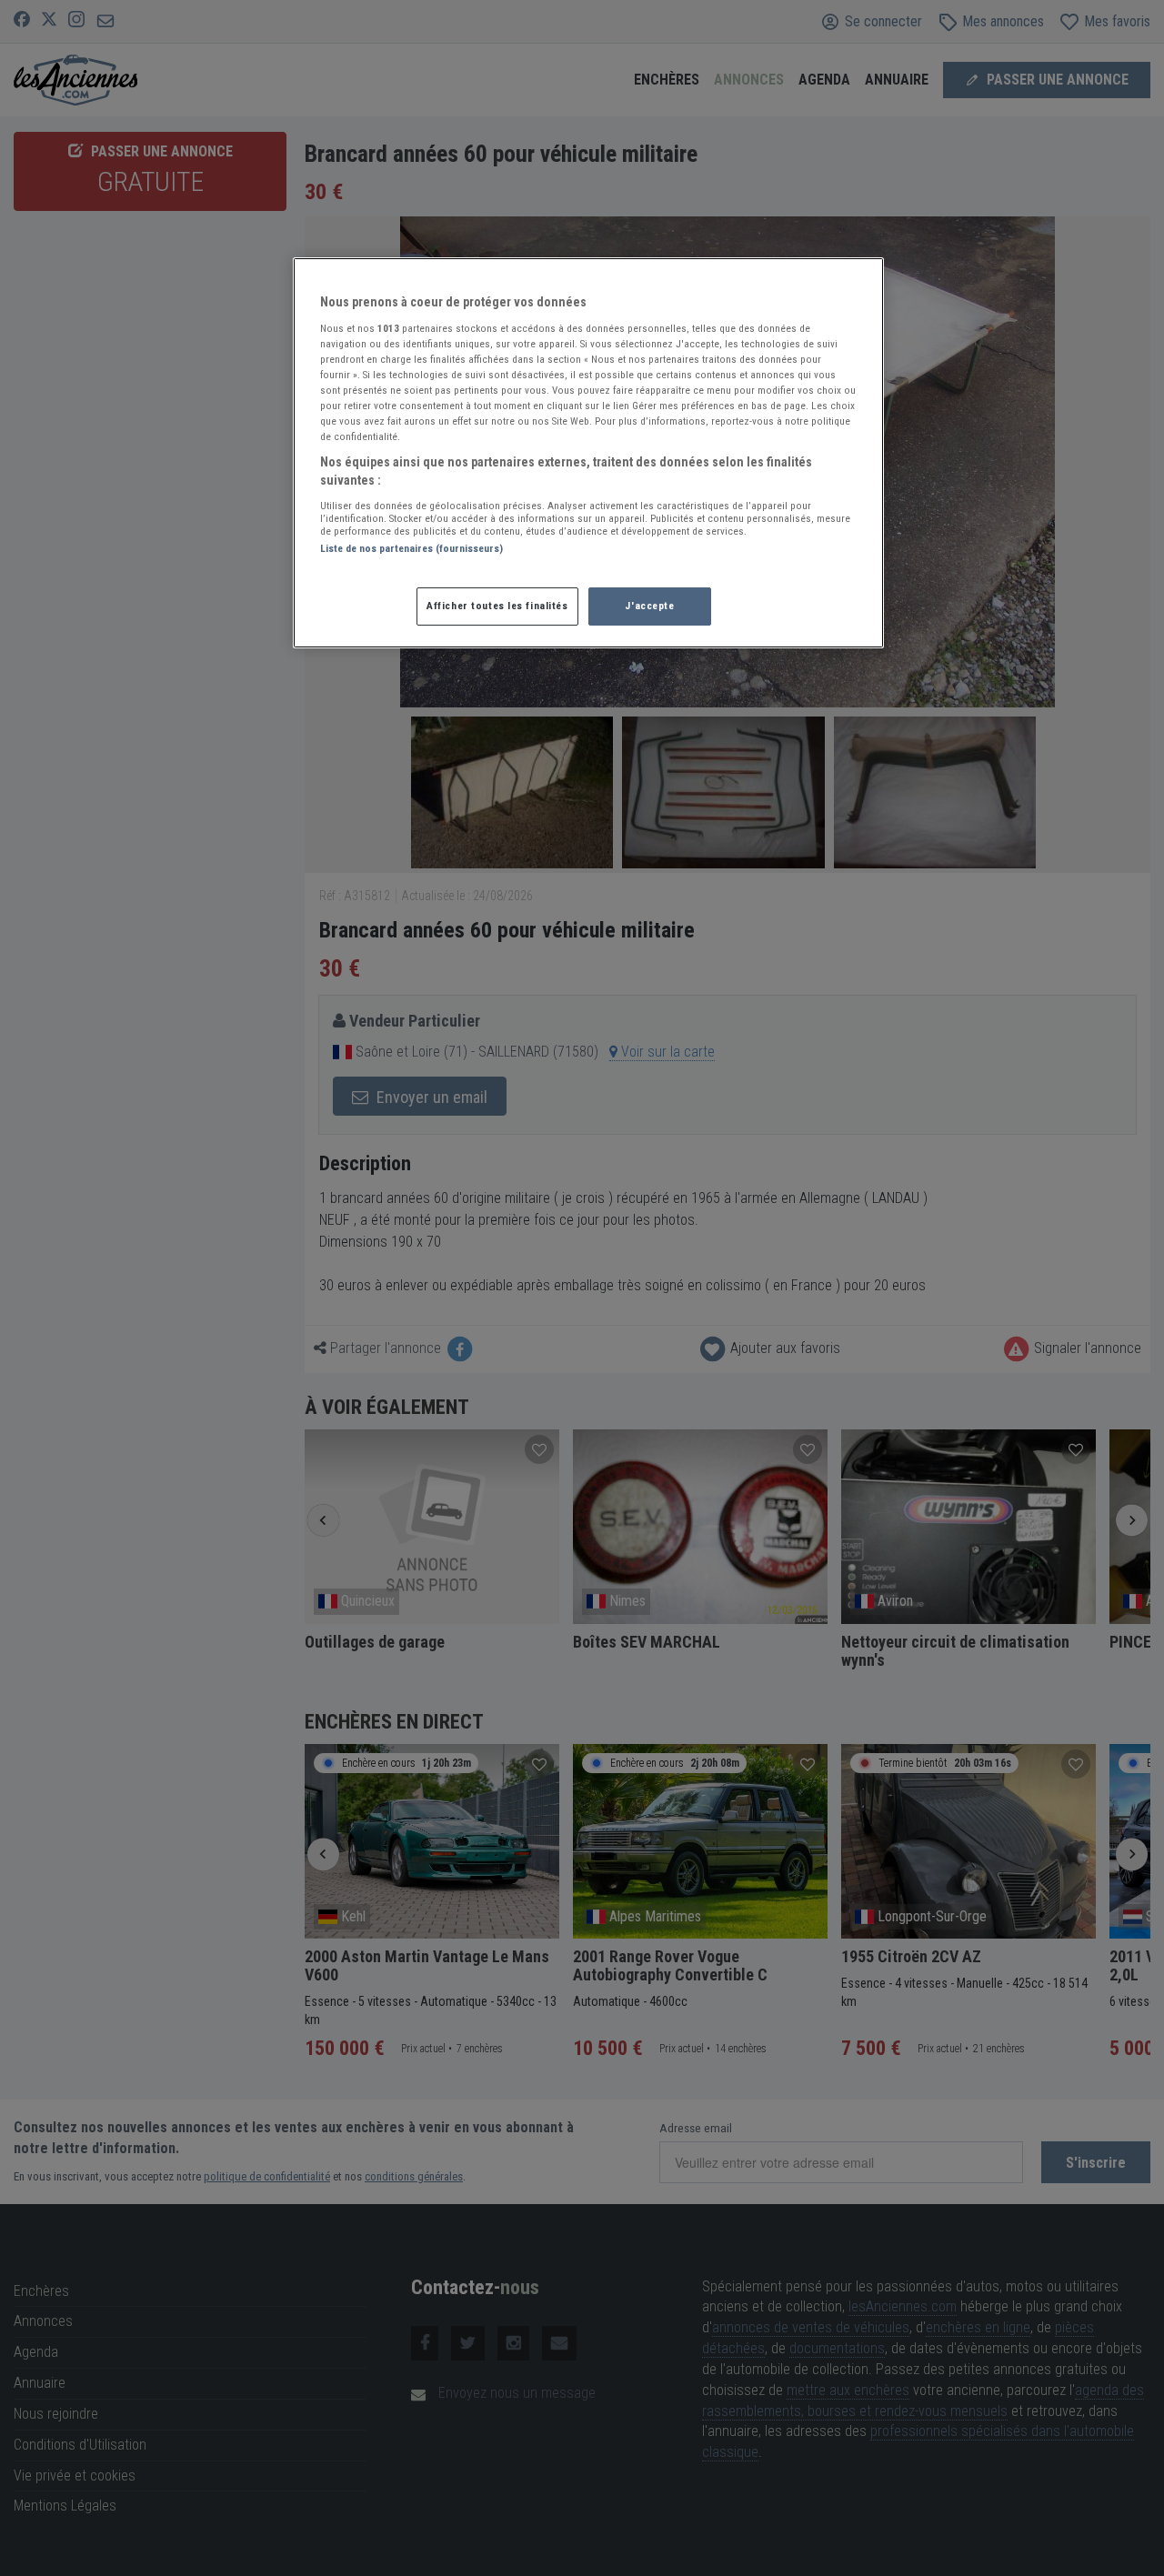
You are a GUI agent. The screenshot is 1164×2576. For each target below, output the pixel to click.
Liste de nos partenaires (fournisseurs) (411, 548)
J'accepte (649, 606)
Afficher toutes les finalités (497, 606)
